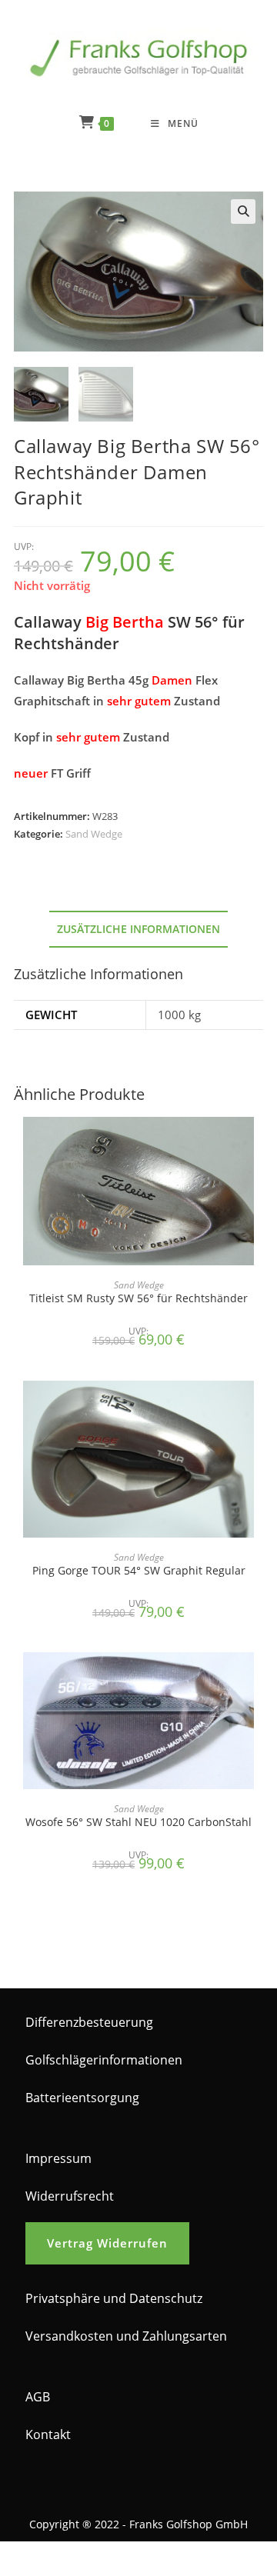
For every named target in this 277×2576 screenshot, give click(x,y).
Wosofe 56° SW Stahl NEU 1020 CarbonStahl (138, 1822)
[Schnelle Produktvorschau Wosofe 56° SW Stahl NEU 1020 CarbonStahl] (259, 1679)
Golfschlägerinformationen (104, 2060)
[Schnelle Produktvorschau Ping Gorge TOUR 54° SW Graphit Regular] (259, 1408)
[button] (243, 212)
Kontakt (48, 2434)
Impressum (58, 2158)
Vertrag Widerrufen (107, 2243)
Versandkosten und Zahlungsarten (126, 2336)
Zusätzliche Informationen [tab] (138, 929)
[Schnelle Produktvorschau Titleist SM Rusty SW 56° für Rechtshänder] (259, 1144)
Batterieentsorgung (82, 2098)
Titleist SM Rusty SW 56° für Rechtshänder (138, 1298)
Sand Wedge (94, 834)
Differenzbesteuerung (89, 2022)
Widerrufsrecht (70, 2196)
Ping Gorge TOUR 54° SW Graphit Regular (139, 1570)
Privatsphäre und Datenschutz (114, 2298)
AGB (38, 2397)
